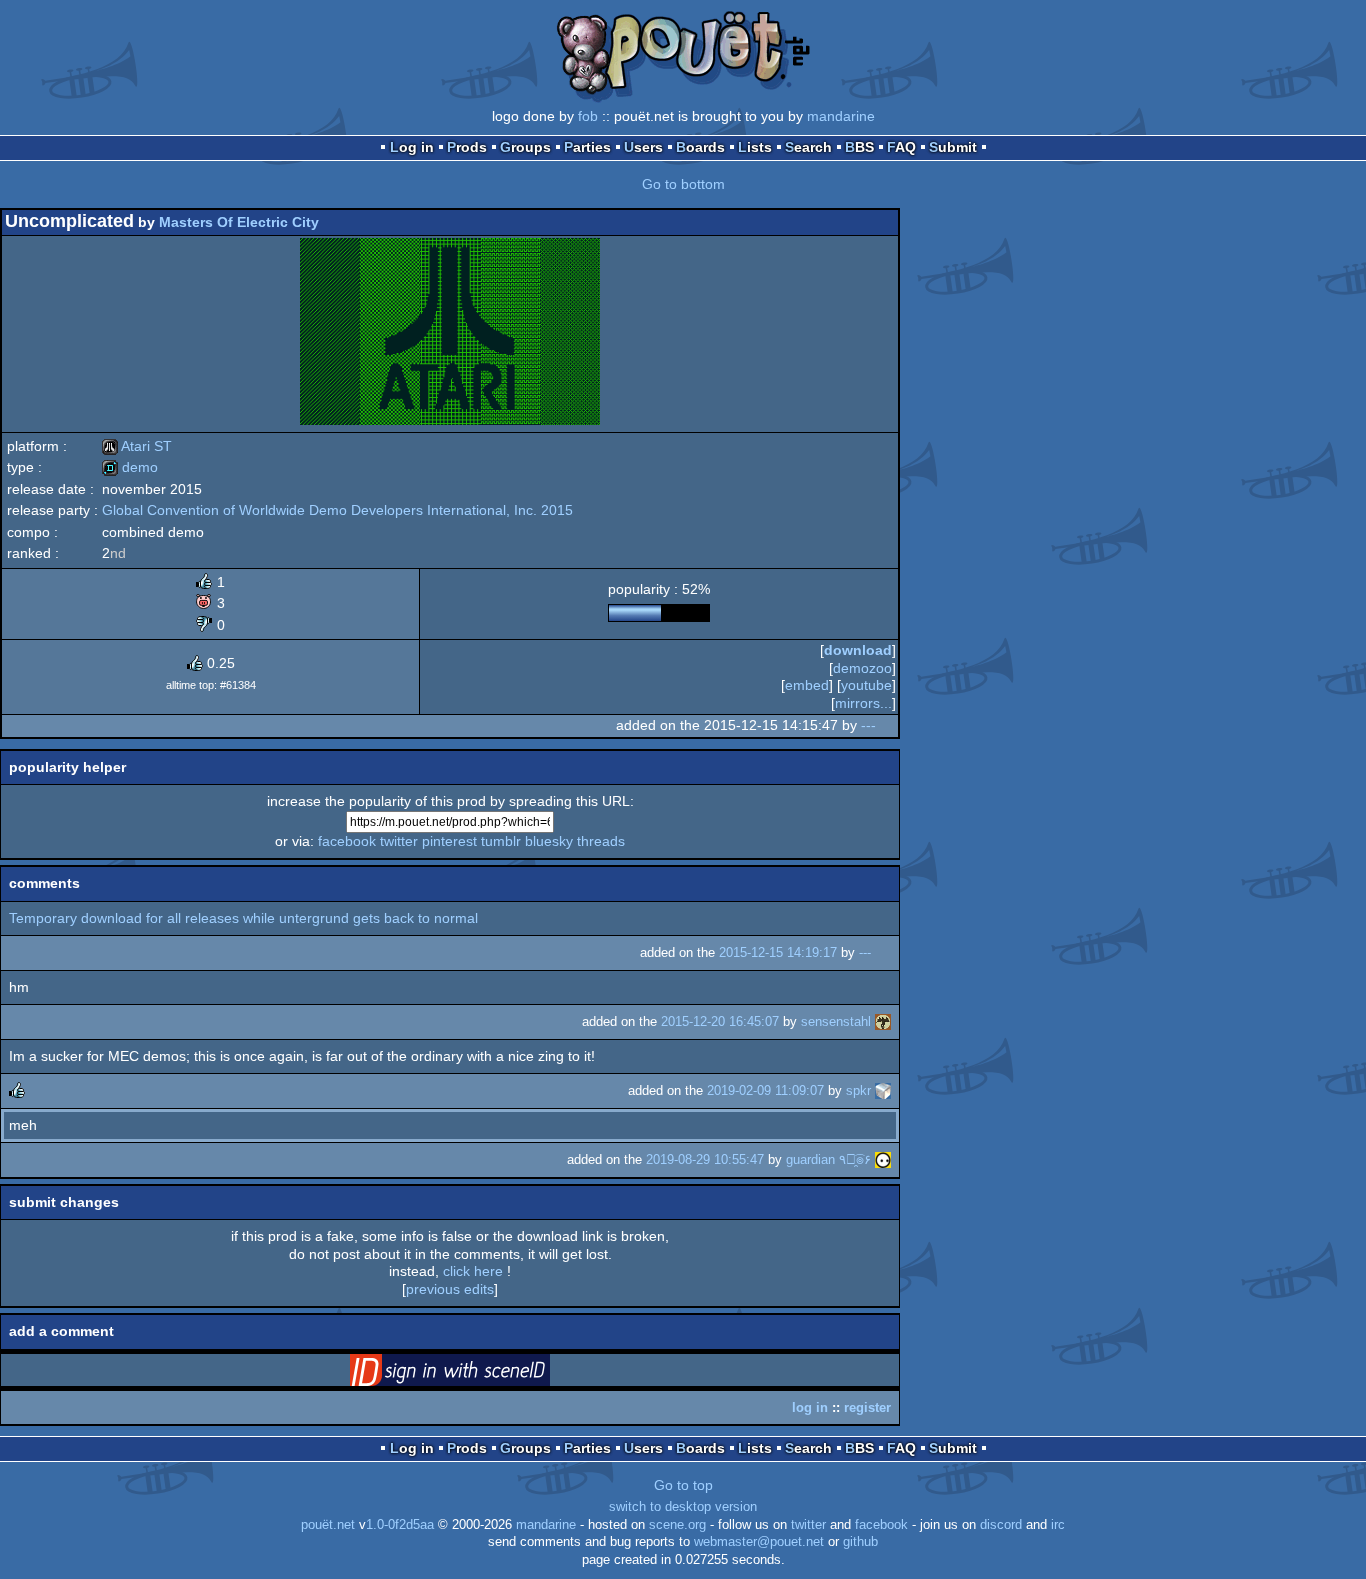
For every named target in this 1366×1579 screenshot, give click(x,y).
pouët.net (328, 1525)
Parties (587, 147)
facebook (347, 841)
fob (588, 116)
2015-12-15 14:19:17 (778, 952)
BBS (859, 147)
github (860, 1542)
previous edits (450, 1289)
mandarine (841, 116)
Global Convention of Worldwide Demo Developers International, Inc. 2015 (337, 510)
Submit (953, 147)
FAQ (901, 147)
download (858, 650)
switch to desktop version (683, 1507)
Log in (412, 147)
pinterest (449, 841)
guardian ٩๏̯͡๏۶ (828, 1159)
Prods (467, 147)
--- (868, 725)
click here (473, 1271)
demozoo (862, 668)
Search (808, 147)
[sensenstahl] (883, 1021)
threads (601, 841)
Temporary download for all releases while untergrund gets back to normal (243, 918)
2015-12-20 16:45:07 (720, 1021)
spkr (858, 1090)
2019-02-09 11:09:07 (765, 1090)
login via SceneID (481, 1374)
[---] (888, 725)
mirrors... (863, 703)
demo (130, 467)
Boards (700, 147)
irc (1058, 1525)
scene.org (677, 1525)
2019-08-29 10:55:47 (705, 1159)
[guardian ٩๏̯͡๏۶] (883, 1159)
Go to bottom (683, 184)
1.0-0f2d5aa (400, 1525)
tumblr (501, 841)
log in (810, 1407)
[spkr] (883, 1090)
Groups (525, 147)
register (867, 1407)
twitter (399, 841)
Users (643, 147)
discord (1001, 1525)
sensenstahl (836, 1021)
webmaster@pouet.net (759, 1542)
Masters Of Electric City (239, 222)
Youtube (866, 685)
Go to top (683, 1485)
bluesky (549, 841)
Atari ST (137, 446)
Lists (755, 147)
